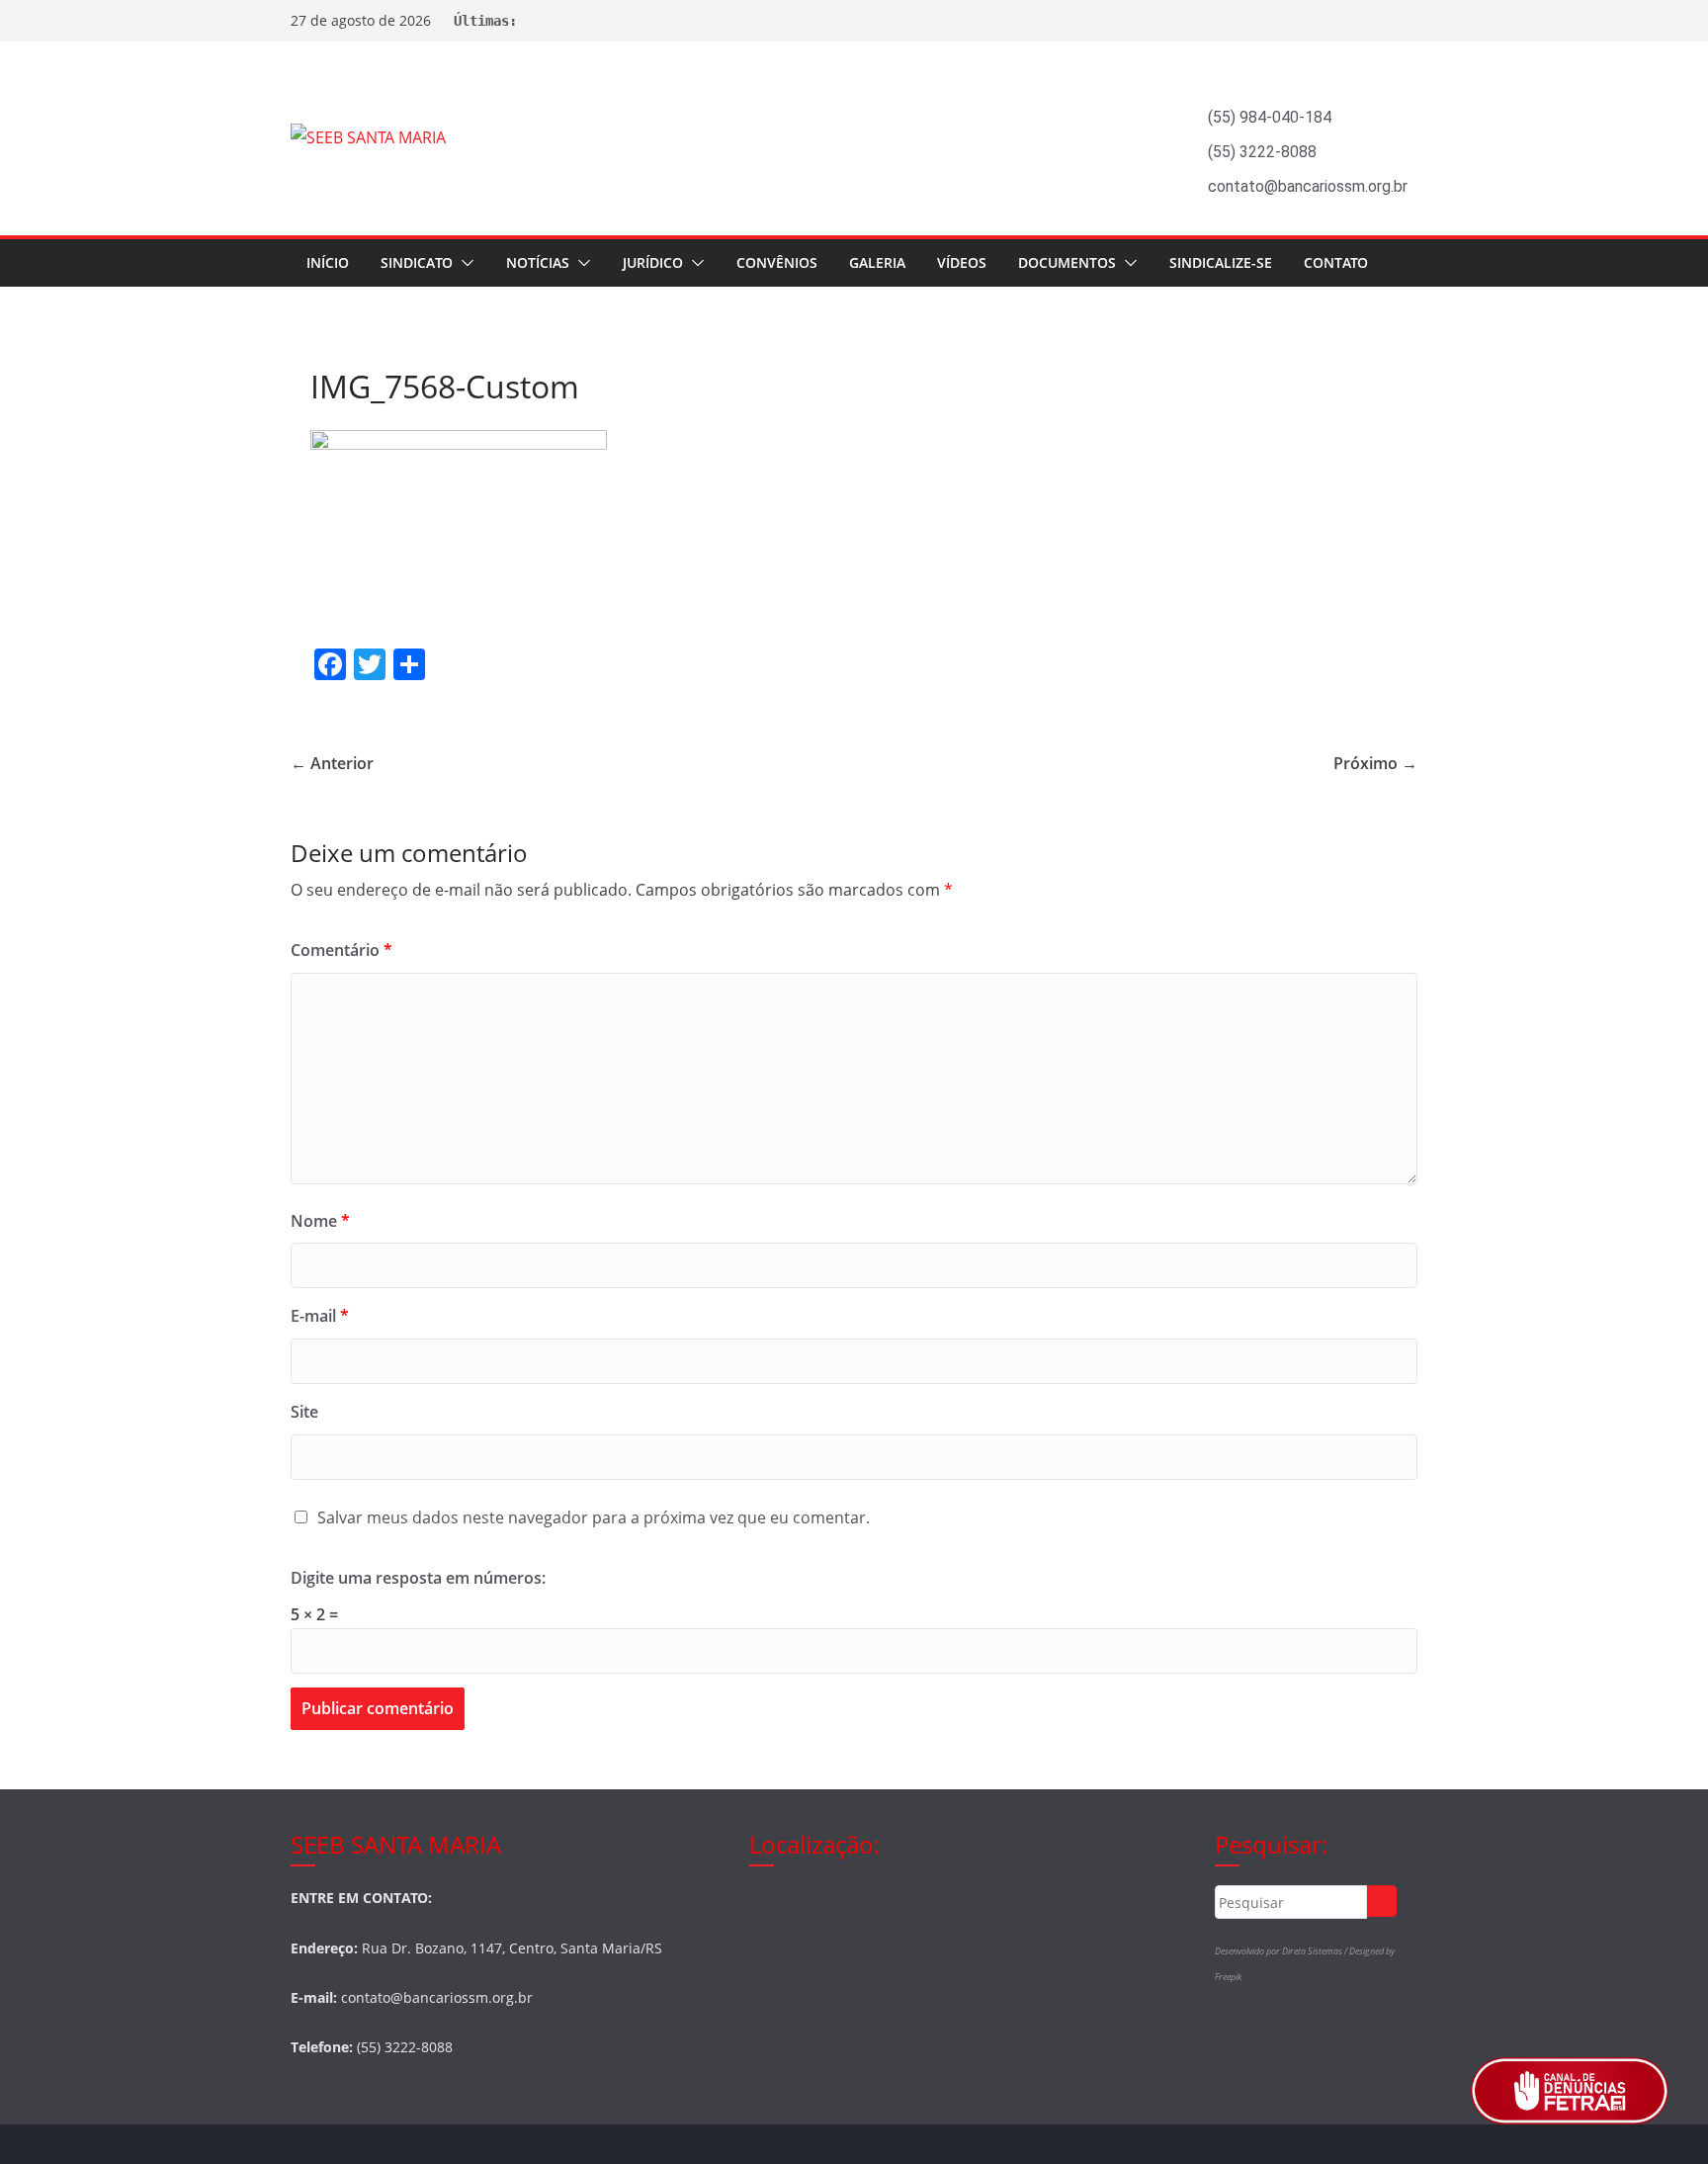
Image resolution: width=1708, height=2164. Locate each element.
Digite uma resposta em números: (418, 1578)
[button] (464, 263)
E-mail (320, 1316)
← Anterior (332, 763)
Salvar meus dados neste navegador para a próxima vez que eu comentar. (594, 1517)
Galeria (877, 262)
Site (304, 1412)
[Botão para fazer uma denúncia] (1570, 2091)
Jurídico (653, 262)
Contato (1336, 262)
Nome (320, 1221)
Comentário (342, 950)
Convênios (777, 262)
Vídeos (962, 262)
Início (328, 262)
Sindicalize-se (1221, 262)
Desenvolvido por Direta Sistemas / (1282, 1951)
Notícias (538, 262)
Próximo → (1375, 763)
